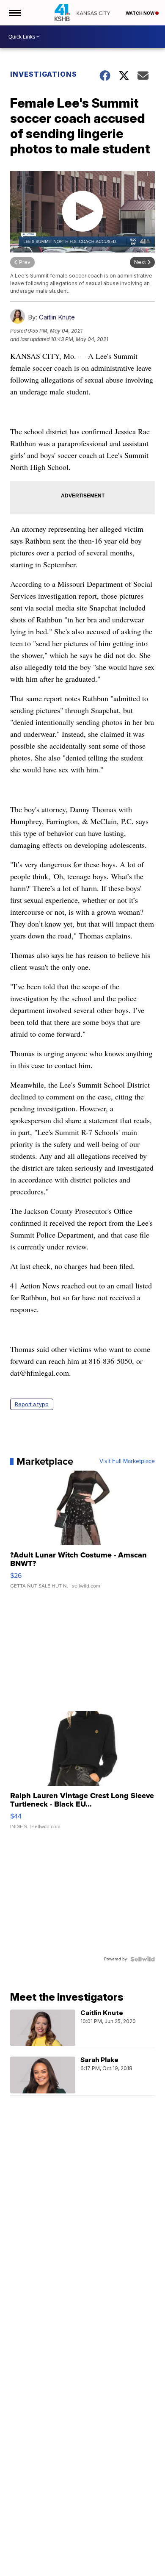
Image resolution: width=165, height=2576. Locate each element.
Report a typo (32, 1404)
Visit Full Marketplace (127, 1461)
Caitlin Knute (57, 317)
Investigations (44, 74)
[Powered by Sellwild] (143, 1959)
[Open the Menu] (14, 13)
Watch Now (140, 13)
